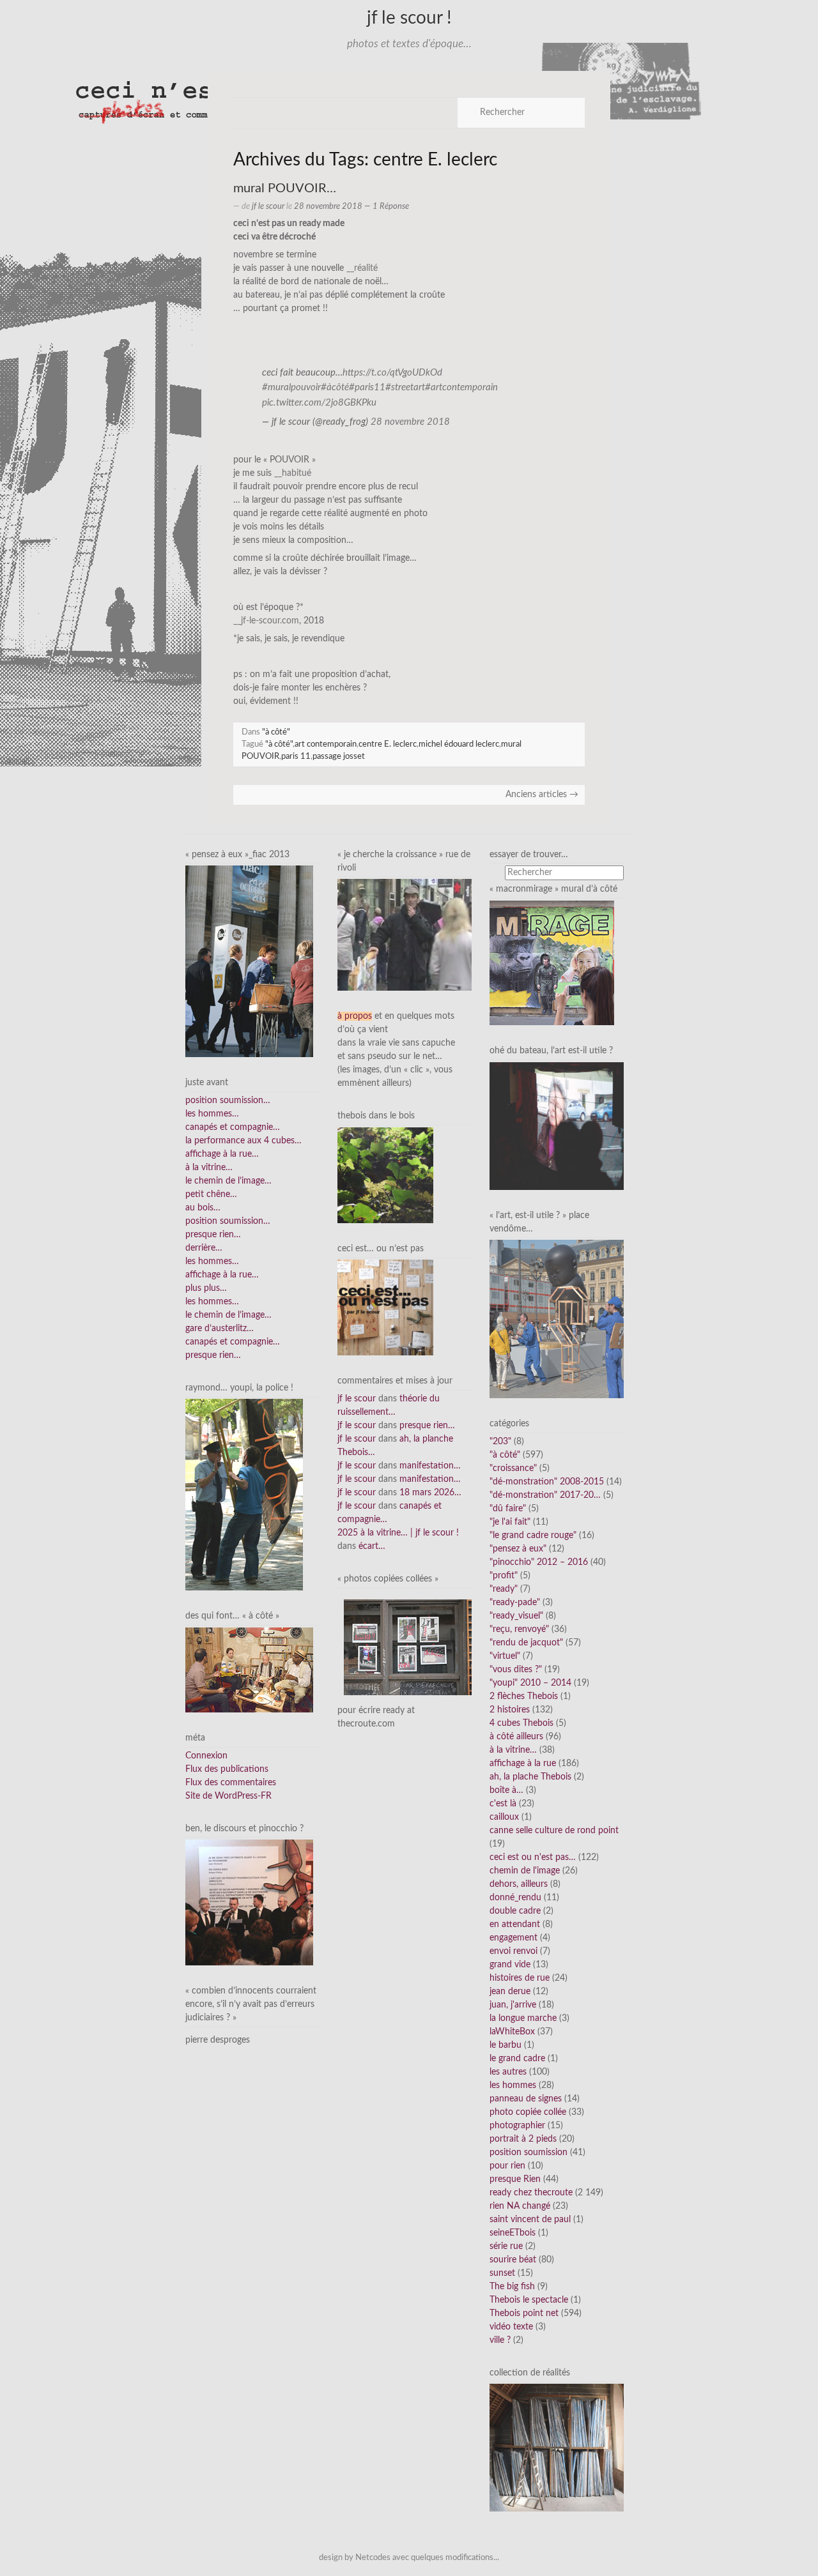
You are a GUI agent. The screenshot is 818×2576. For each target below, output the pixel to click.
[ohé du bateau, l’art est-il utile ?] (557, 1125)
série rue (506, 2246)
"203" (500, 1442)
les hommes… (212, 1114)
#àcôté (335, 387)
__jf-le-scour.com (266, 621)
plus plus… (206, 1288)
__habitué (293, 473)
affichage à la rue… (222, 1154)
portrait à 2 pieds (523, 2139)
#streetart (405, 387)
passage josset (339, 756)
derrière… (204, 1248)
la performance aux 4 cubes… (243, 1141)
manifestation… (430, 1466)
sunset (502, 2273)
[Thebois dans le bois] (385, 1175)
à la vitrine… (209, 1168)
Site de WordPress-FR (228, 1796)
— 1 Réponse (386, 206)
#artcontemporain (461, 387)
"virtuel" (505, 1656)
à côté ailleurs (516, 1737)
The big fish (512, 2287)
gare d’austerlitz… (220, 1329)
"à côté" (276, 732)
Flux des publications (227, 1769)
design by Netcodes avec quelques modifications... (409, 2557)
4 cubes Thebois (521, 1723)
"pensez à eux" (518, 1549)
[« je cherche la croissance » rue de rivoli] (405, 934)
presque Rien (515, 2179)
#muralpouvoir (291, 387)
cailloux (504, 1817)
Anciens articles (542, 795)
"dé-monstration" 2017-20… (545, 1495)
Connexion (206, 1756)
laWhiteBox (512, 2032)
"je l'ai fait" (510, 1522)
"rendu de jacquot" (526, 1643)
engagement (513, 1938)
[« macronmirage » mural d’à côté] (552, 963)
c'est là (503, 1804)
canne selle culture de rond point (554, 1831)
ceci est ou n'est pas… (533, 1857)
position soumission (529, 2153)
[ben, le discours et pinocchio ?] (249, 1902)
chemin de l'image (525, 1871)
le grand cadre (517, 2059)
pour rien (507, 2166)
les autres (508, 2072)
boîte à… (506, 1790)
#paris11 (367, 387)
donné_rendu (515, 1898)
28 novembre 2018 (410, 422)
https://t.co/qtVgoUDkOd (392, 373)
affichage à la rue (523, 1764)
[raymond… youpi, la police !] (244, 1495)
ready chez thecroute (531, 2193)
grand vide (510, 1965)
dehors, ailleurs (519, 1884)
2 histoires (510, 1710)
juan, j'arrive (513, 2005)
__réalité (362, 268)
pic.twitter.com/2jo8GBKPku (319, 403)
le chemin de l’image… (228, 1181)
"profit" (504, 1576)
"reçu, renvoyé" (519, 1629)
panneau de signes (526, 2099)
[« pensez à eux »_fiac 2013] (249, 961)
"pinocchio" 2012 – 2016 (539, 1562)
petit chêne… (211, 1194)
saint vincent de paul (530, 2220)
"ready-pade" (515, 1603)
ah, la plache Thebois (530, 1777)
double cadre (515, 1911)
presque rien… (213, 1235)
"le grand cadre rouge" (533, 1536)
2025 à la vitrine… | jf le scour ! (398, 1533)
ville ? (500, 2340)
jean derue (510, 1992)
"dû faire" (508, 1509)
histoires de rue (520, 1978)
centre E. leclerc (388, 744)
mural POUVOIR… (285, 188)
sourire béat (513, 2260)
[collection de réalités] (557, 2448)
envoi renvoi (513, 1951)
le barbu (505, 2045)
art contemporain (326, 744)
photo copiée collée (528, 2112)
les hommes (513, 2085)
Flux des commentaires (231, 1783)
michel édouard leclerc (459, 744)
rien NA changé (520, 2206)
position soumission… (228, 1101)
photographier (517, 2126)
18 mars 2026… (430, 1493)
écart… (372, 1546)
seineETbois (513, 2233)
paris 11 (296, 756)
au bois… (203, 1208)
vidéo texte (511, 2327)
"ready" (504, 1589)
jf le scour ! (409, 18)
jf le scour (268, 206)
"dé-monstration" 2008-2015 (547, 1482)
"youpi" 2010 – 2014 (530, 1683)
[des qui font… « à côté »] (249, 1670)
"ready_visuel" (516, 1616)
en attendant (515, 1924)
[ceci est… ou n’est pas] (385, 1307)
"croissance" (513, 1468)
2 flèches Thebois (524, 1696)
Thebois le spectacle (529, 2300)
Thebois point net (524, 2313)
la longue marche (523, 2018)
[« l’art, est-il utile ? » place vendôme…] (557, 1319)
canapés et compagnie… (233, 1127)
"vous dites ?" (516, 1670)
